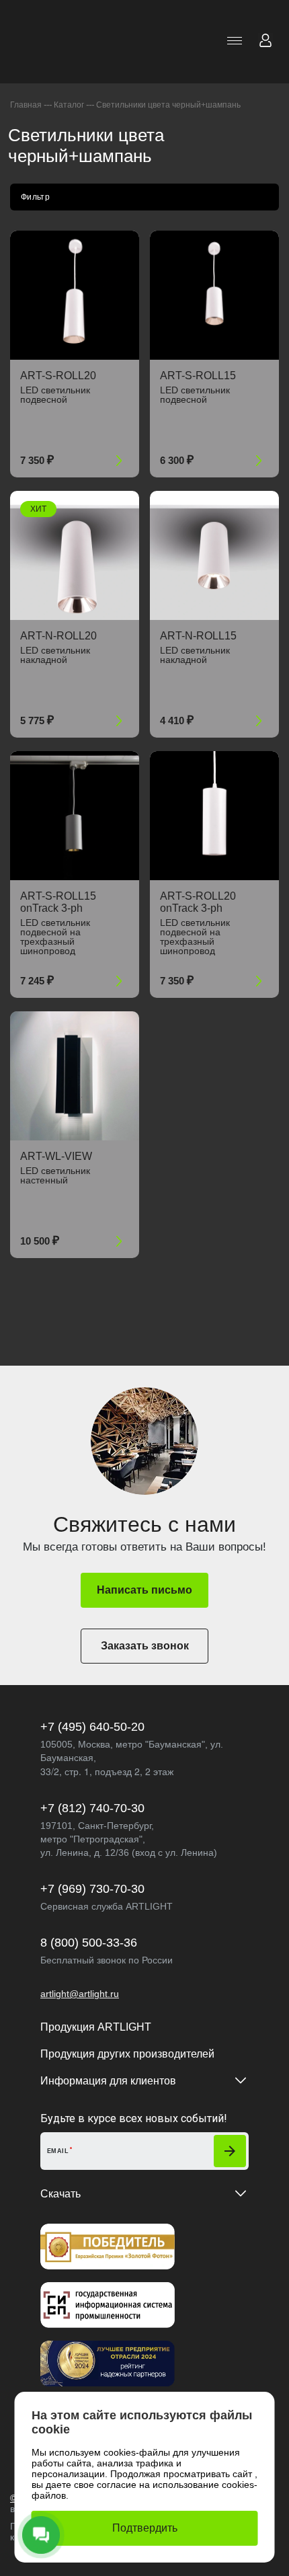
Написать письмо (144, 1590)
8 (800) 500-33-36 (89, 1943)
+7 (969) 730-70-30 (92, 1889)
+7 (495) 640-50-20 (92, 1727)
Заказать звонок (145, 1646)
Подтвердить (145, 2528)
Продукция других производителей (127, 2054)
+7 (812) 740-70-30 (92, 1808)
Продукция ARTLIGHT (96, 2027)
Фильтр (35, 197)
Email (58, 2151)
